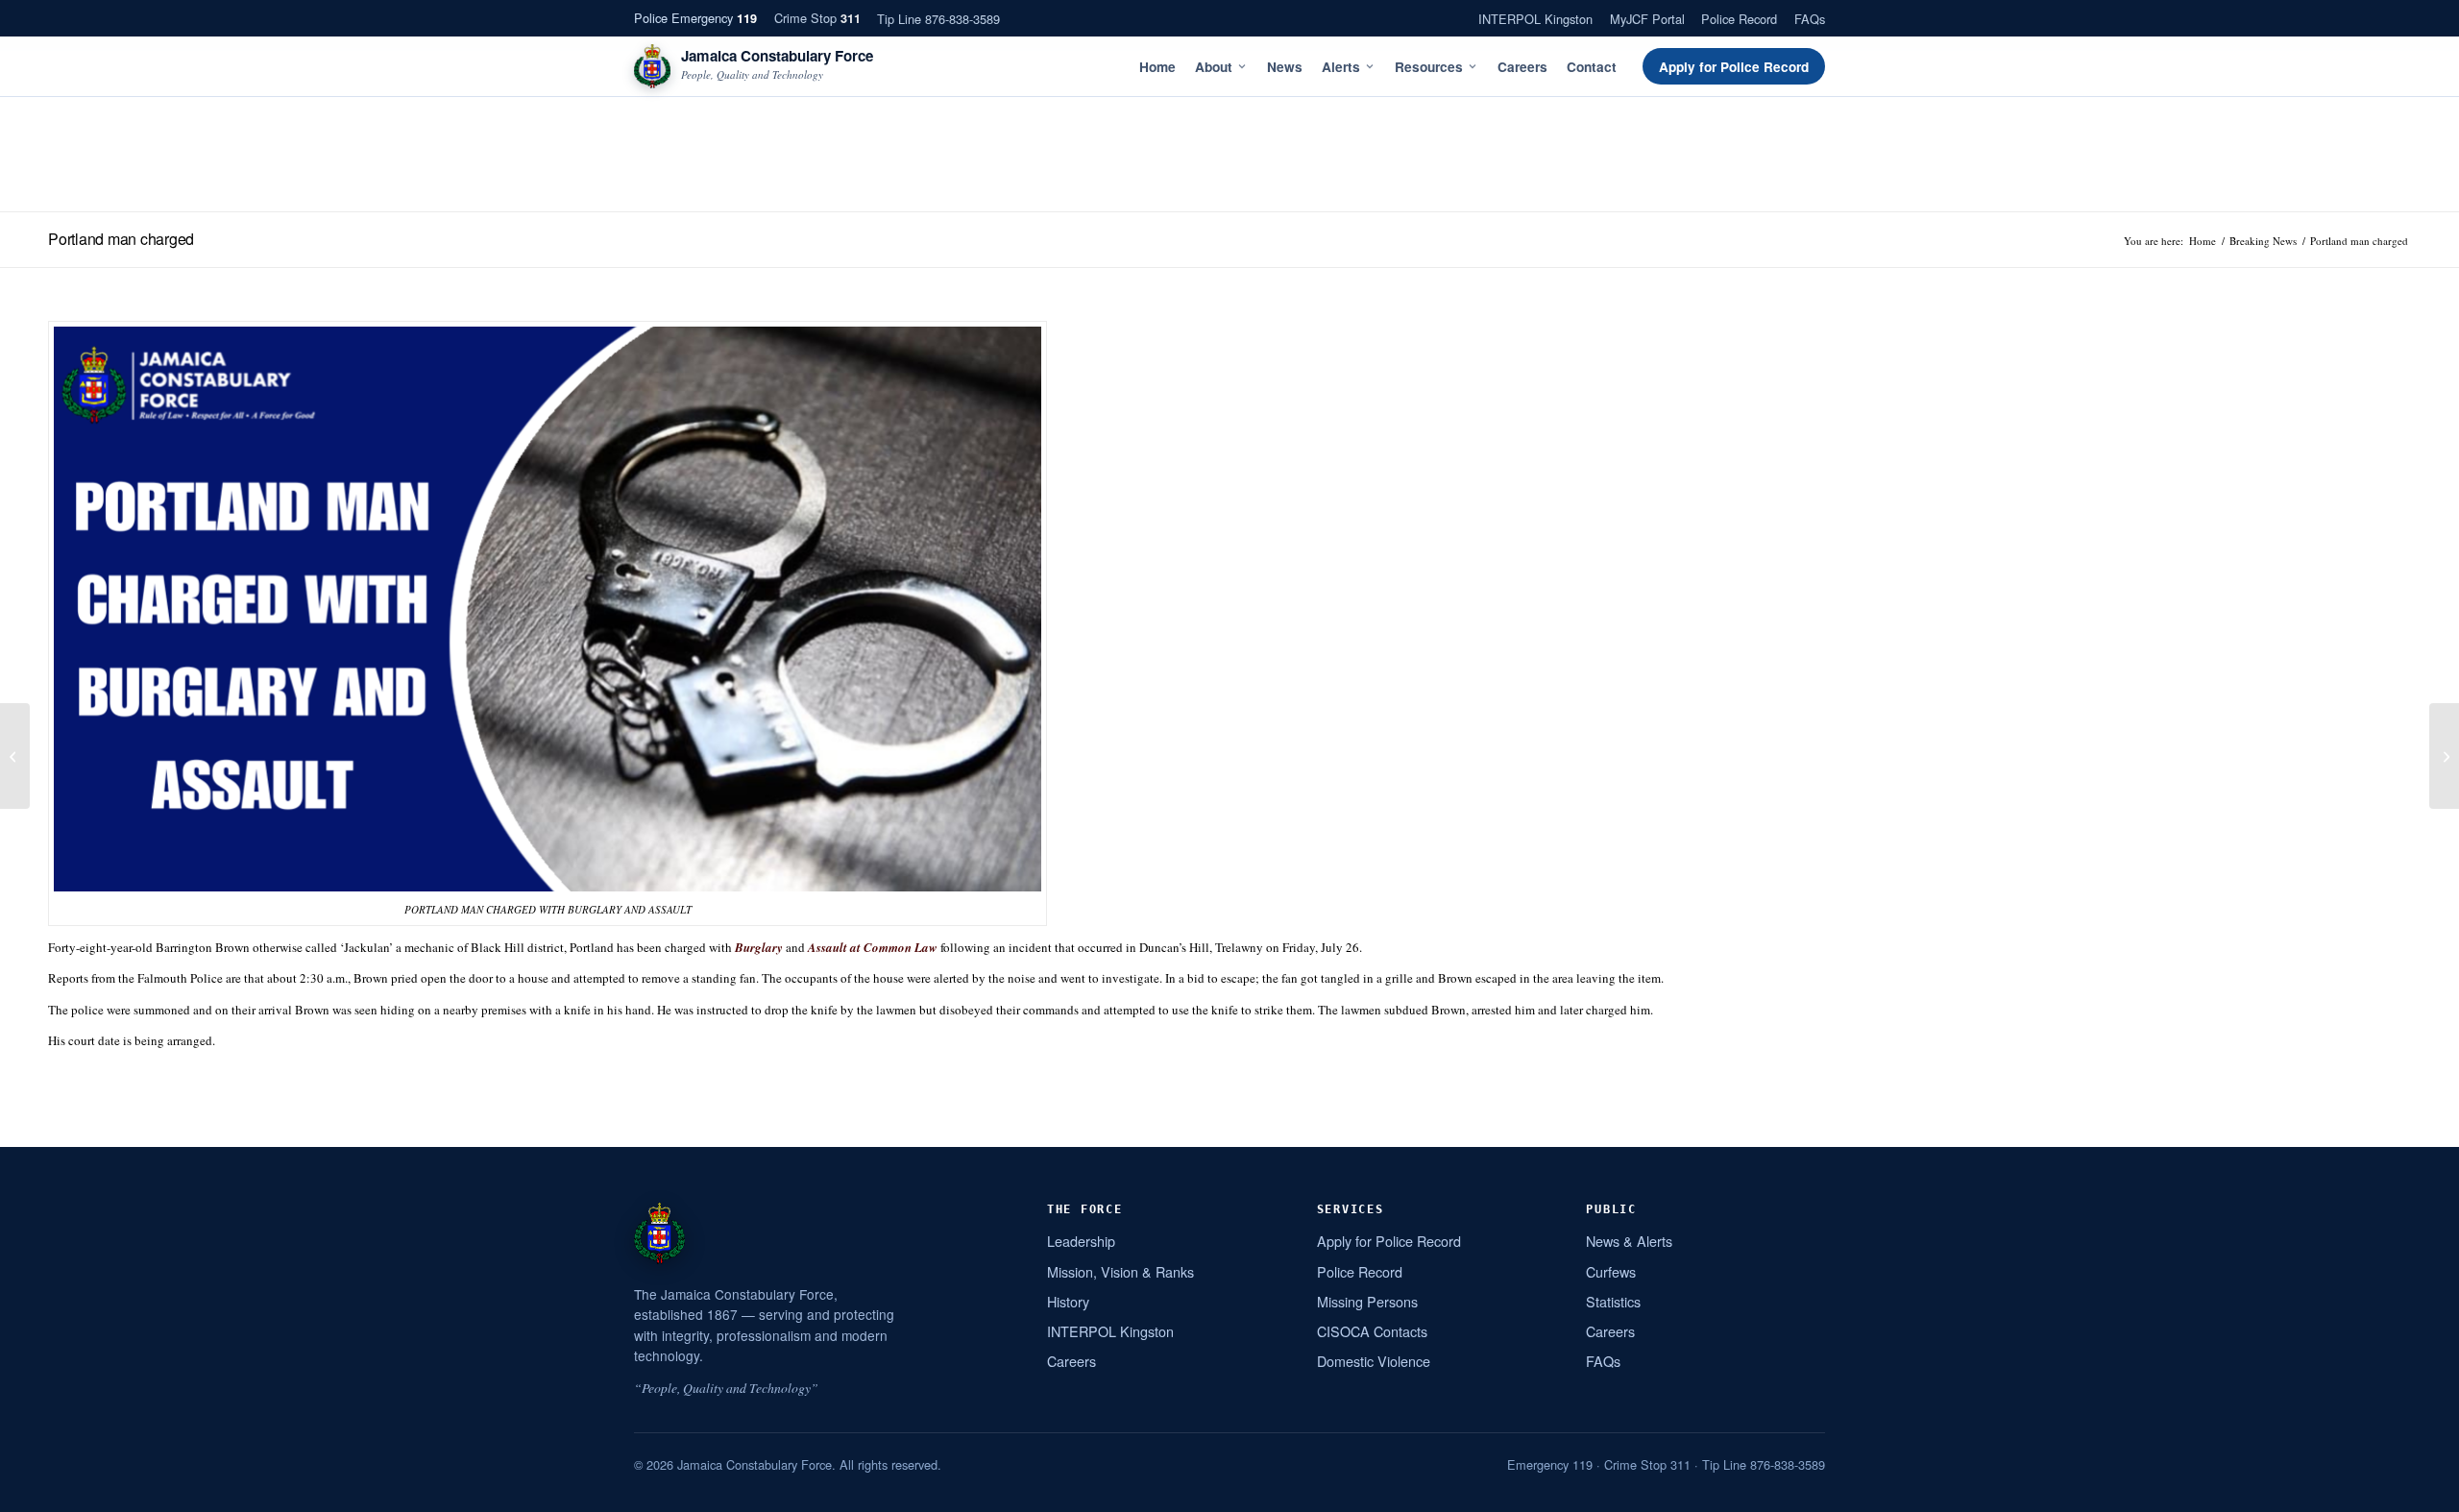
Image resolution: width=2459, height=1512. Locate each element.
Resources (1429, 67)
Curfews (1611, 1271)
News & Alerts (1629, 1241)
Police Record (1739, 19)
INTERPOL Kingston (1535, 19)
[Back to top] (2420, 1490)
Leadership (1081, 1241)
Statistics (1613, 1301)
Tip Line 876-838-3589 (938, 19)
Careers (1522, 67)
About (1214, 67)
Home (1157, 67)
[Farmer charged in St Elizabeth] (15, 756)
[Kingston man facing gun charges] (2444, 756)
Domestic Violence (1374, 1361)
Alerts (1341, 67)
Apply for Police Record (1734, 67)
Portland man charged (121, 239)
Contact (1592, 67)
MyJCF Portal (1647, 19)
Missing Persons (1367, 1301)
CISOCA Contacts (1372, 1331)
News (1285, 67)
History (1068, 1301)
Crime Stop (817, 18)
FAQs (1810, 19)
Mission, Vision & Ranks (1120, 1271)
